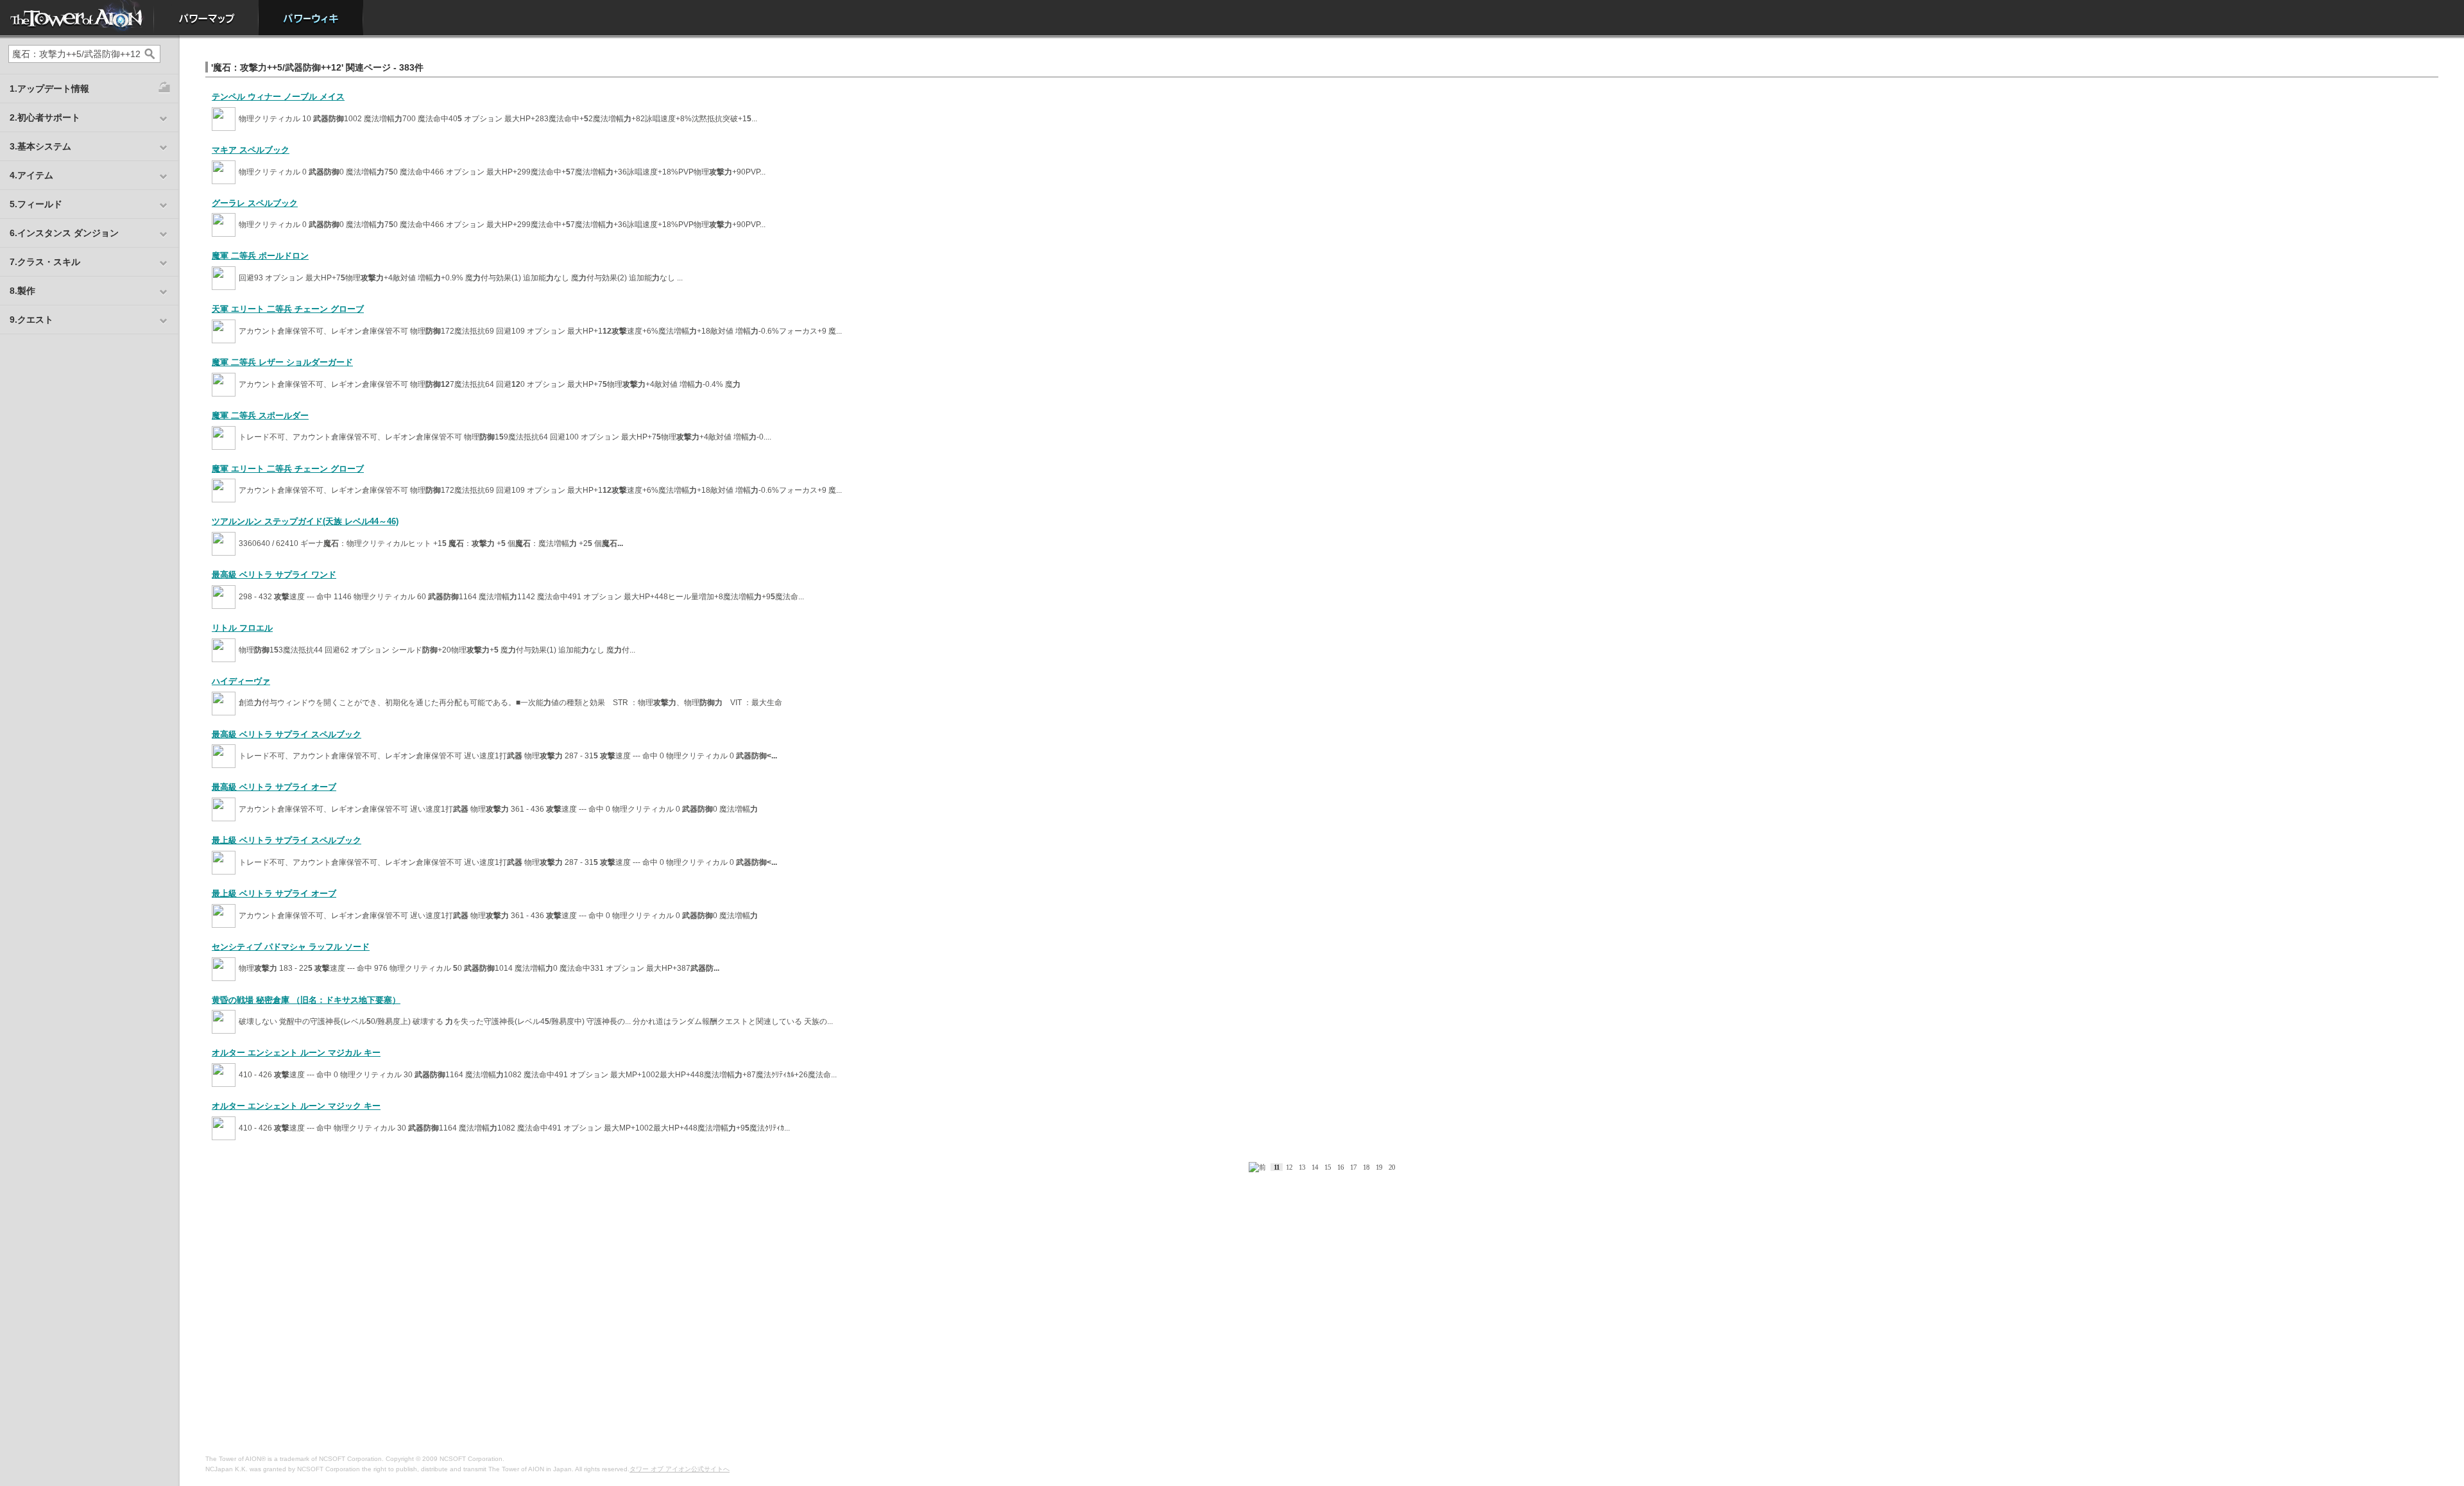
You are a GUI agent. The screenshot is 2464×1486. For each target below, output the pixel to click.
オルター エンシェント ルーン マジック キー (296, 1106)
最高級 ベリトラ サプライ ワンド (274, 575)
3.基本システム (40, 146)
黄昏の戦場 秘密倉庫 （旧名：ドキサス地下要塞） (306, 1000)
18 (1366, 1167)
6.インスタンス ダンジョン (64, 233)
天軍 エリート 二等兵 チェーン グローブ (288, 309)
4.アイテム (31, 175)
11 (1277, 1167)
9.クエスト (31, 320)
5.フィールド (36, 204)
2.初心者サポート (45, 117)
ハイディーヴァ (241, 681)
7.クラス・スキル (45, 262)
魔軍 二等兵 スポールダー (260, 415)
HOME (77, 18)
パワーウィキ (311, 18)
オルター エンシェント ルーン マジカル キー (296, 1053)
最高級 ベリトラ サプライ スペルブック (287, 734)
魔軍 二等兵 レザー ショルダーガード (282, 362)
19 (1379, 1167)
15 (1328, 1167)
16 (1340, 1167)
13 (1302, 1167)
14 (1315, 1167)
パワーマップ (206, 18)
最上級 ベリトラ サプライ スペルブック (287, 840)
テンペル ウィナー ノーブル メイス (278, 97)
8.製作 (22, 291)
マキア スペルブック (251, 150)
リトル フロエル (242, 628)
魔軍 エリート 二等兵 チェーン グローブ (288, 469)
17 (1353, 1167)
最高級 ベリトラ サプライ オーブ (274, 787)
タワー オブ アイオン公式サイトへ (680, 1469)
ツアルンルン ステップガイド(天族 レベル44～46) (305, 521)
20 (1392, 1167)
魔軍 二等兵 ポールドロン (260, 256)
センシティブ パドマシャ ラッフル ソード (291, 947)
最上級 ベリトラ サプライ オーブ (274, 893)
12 (1289, 1167)
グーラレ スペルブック (255, 203)
